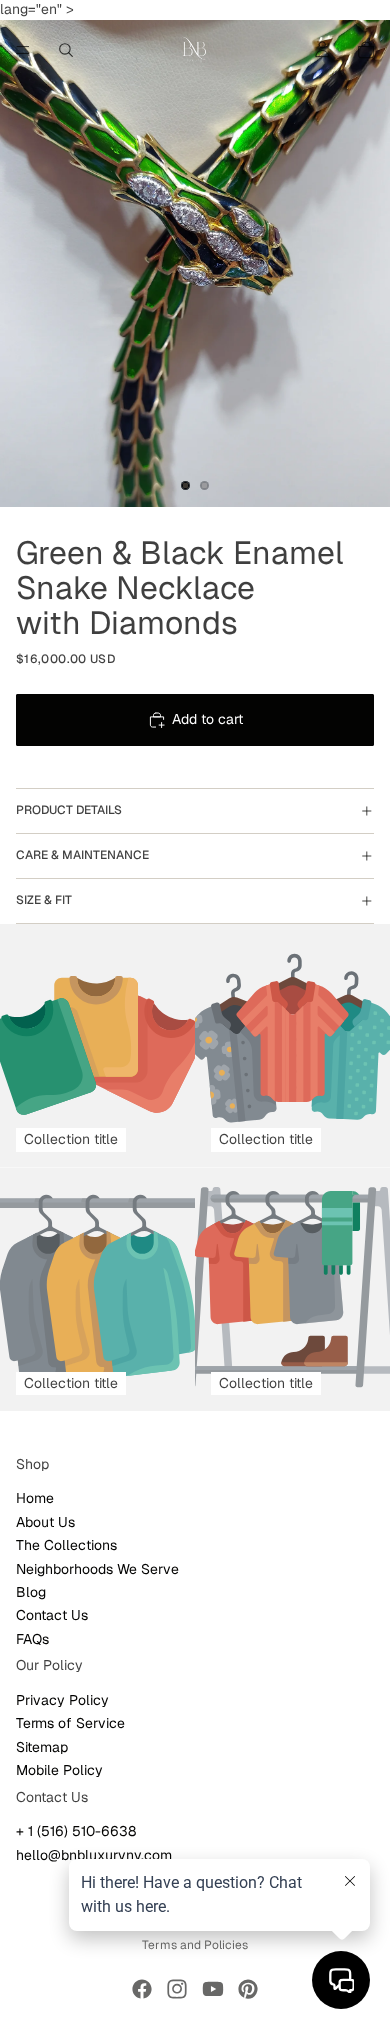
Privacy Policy (62, 1700)
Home (35, 1498)
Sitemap (42, 1746)
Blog (31, 1592)
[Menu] (23, 50)
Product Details (69, 810)
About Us (45, 1521)
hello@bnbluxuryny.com (94, 1854)
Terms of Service (70, 1723)
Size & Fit (44, 900)
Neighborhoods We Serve (97, 1568)
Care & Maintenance (82, 855)
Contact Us (52, 1615)
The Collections (66, 1545)
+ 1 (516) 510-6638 (76, 1831)
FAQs (32, 1638)
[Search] (66, 50)
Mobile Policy (59, 1770)
